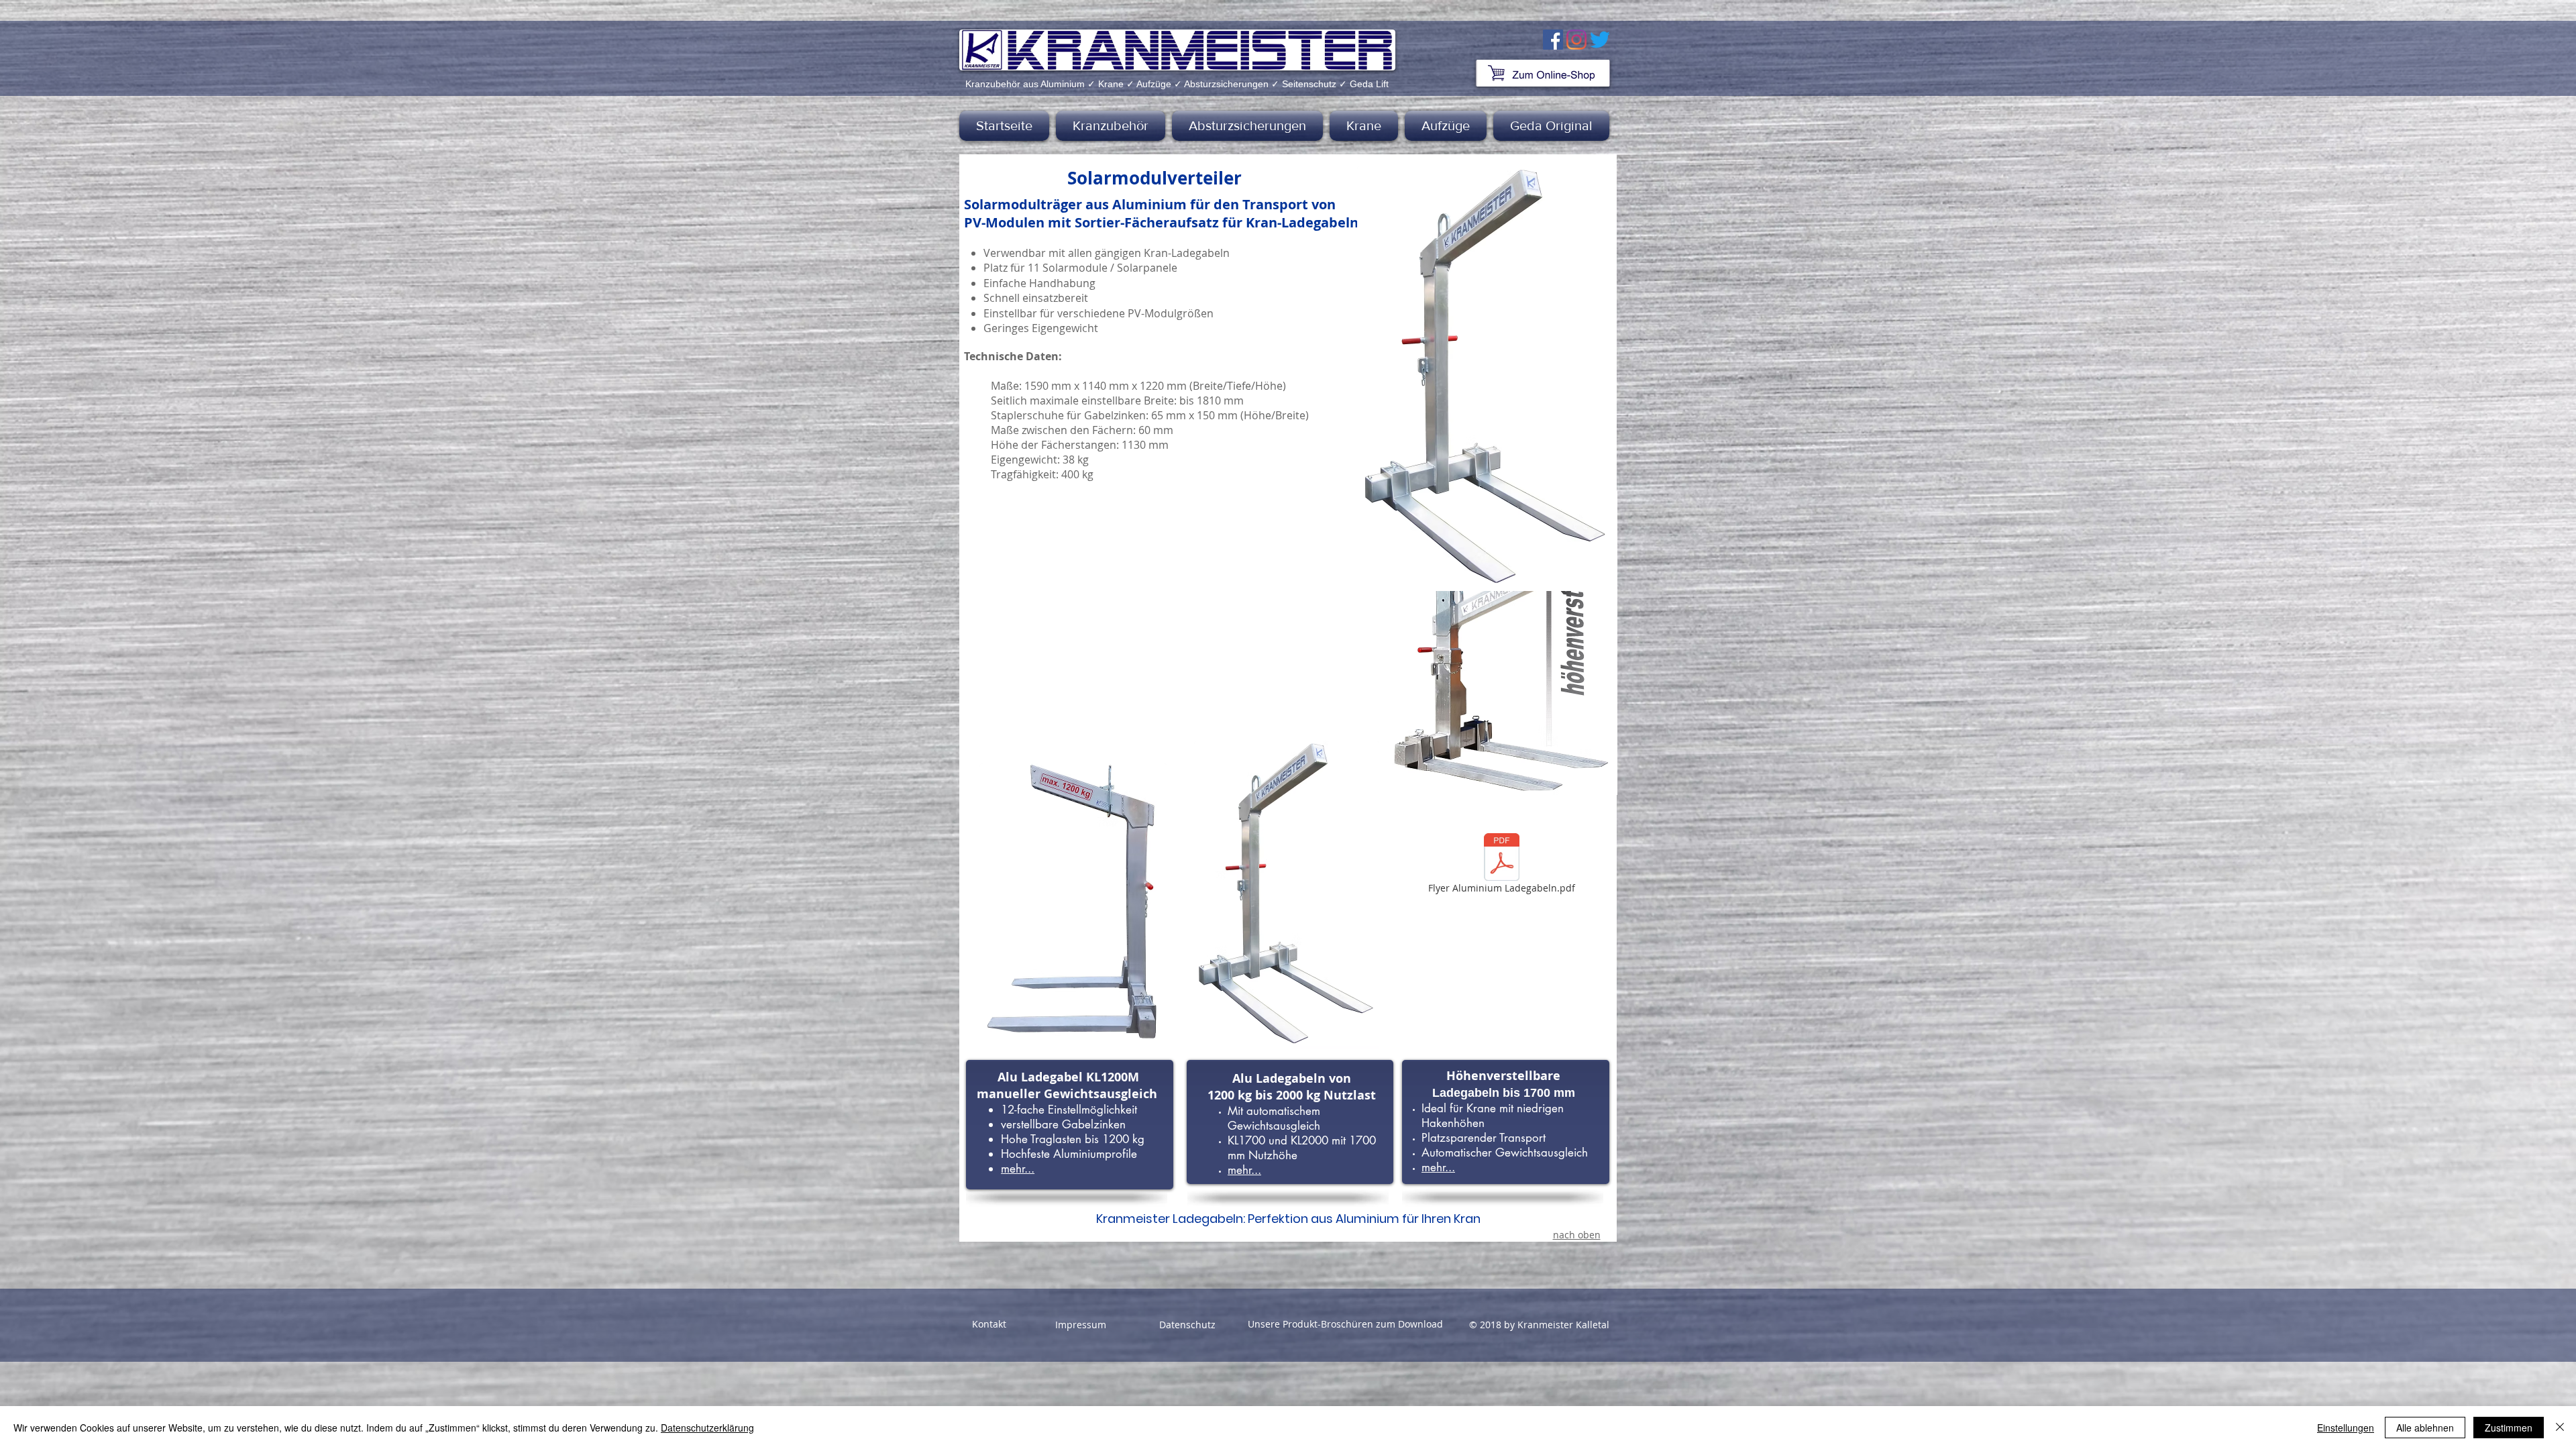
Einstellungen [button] (2346, 1428)
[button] (1111, 126)
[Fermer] (2560, 1428)
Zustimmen (2509, 1428)
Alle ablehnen (2425, 1428)
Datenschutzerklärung (707, 1428)
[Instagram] (1576, 40)
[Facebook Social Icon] (1553, 40)
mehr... (1018, 1169)
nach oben (1577, 1235)
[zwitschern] (1600, 40)
